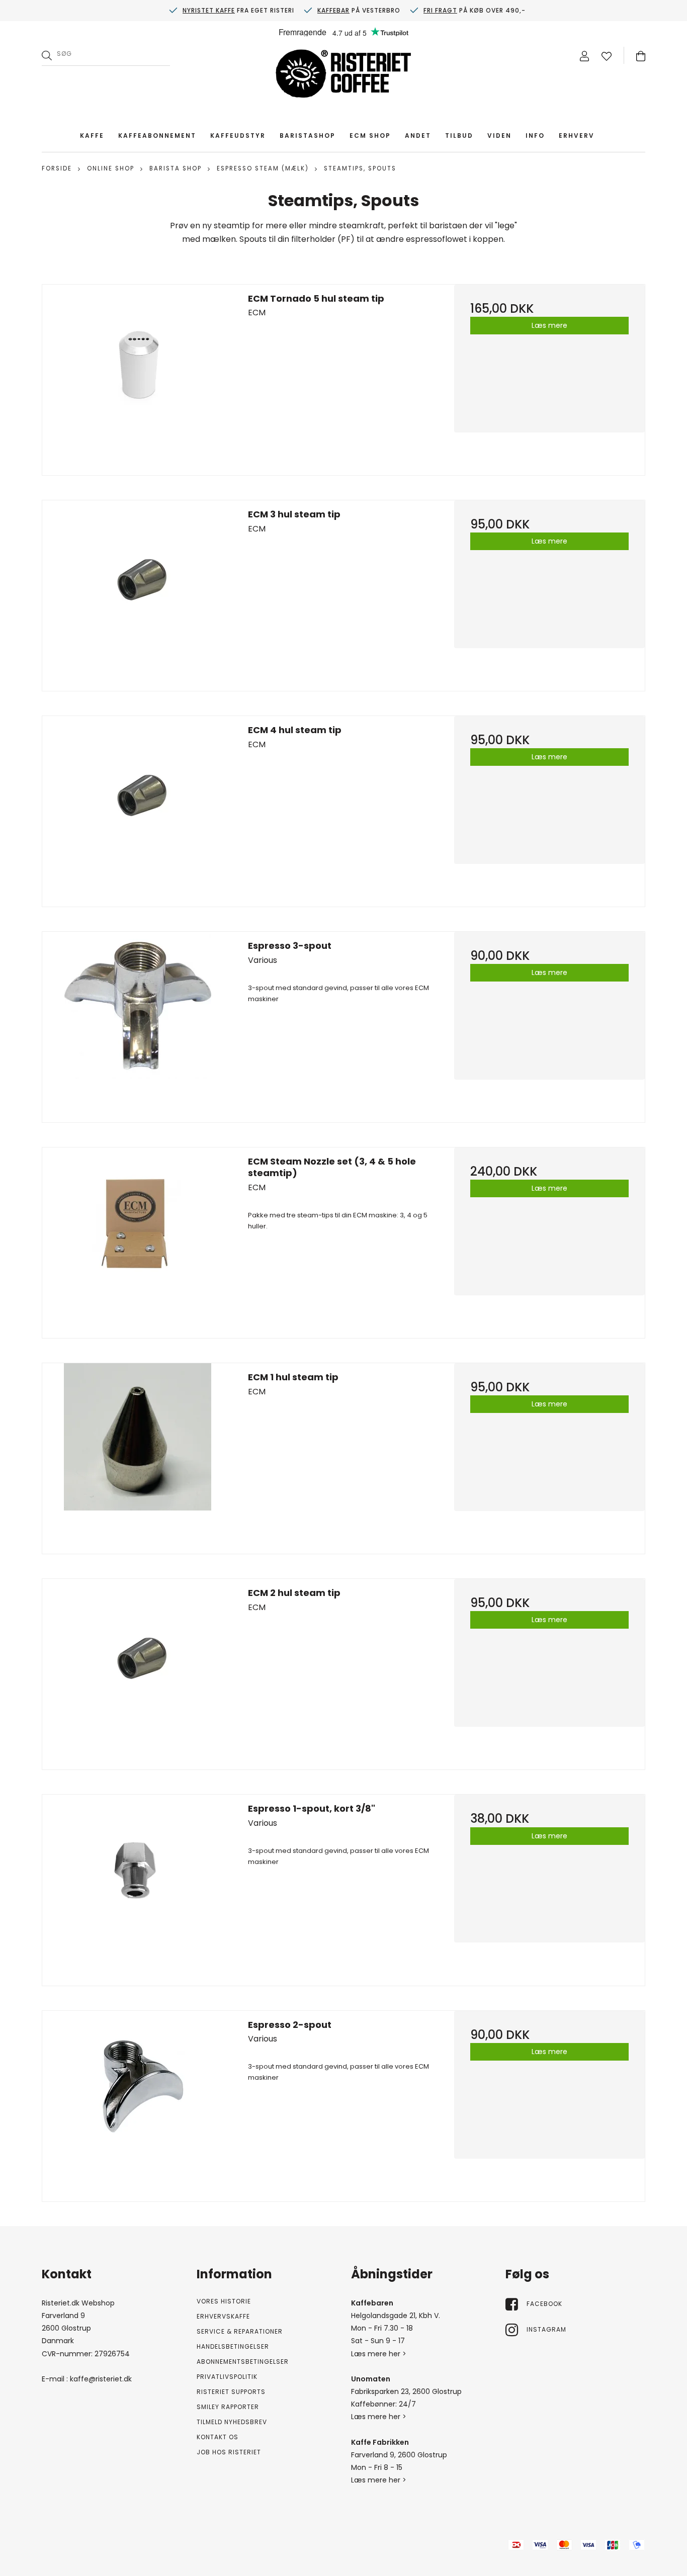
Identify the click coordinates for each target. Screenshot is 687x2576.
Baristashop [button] (308, 136)
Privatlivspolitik (227, 2377)
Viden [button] (499, 136)
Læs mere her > (379, 2354)
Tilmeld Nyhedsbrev (232, 2422)
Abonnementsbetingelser (243, 2362)
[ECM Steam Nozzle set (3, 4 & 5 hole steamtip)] (138, 1243)
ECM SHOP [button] (370, 136)
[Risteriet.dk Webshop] (343, 76)
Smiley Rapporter (228, 2407)
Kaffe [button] (92, 136)
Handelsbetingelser (233, 2346)
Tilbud (459, 136)
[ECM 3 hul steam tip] (138, 596)
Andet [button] (418, 136)
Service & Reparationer (240, 2331)
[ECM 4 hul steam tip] (138, 811)
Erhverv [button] (577, 136)
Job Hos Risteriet (229, 2452)
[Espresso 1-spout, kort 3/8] (138, 1890)
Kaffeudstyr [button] (238, 136)
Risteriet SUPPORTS (231, 2392)
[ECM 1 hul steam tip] (138, 1458)
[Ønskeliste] (607, 56)
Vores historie (224, 2301)
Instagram (546, 2329)
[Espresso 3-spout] (138, 1027)
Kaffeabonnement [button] (157, 136)
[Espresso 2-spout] (138, 2106)
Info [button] (535, 136)
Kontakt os (218, 2437)
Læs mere (549, 325)
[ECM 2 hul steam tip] (138, 1674)
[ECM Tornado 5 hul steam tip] (138, 380)
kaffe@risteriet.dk (101, 2379)
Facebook (544, 2304)
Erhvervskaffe (223, 2316)
